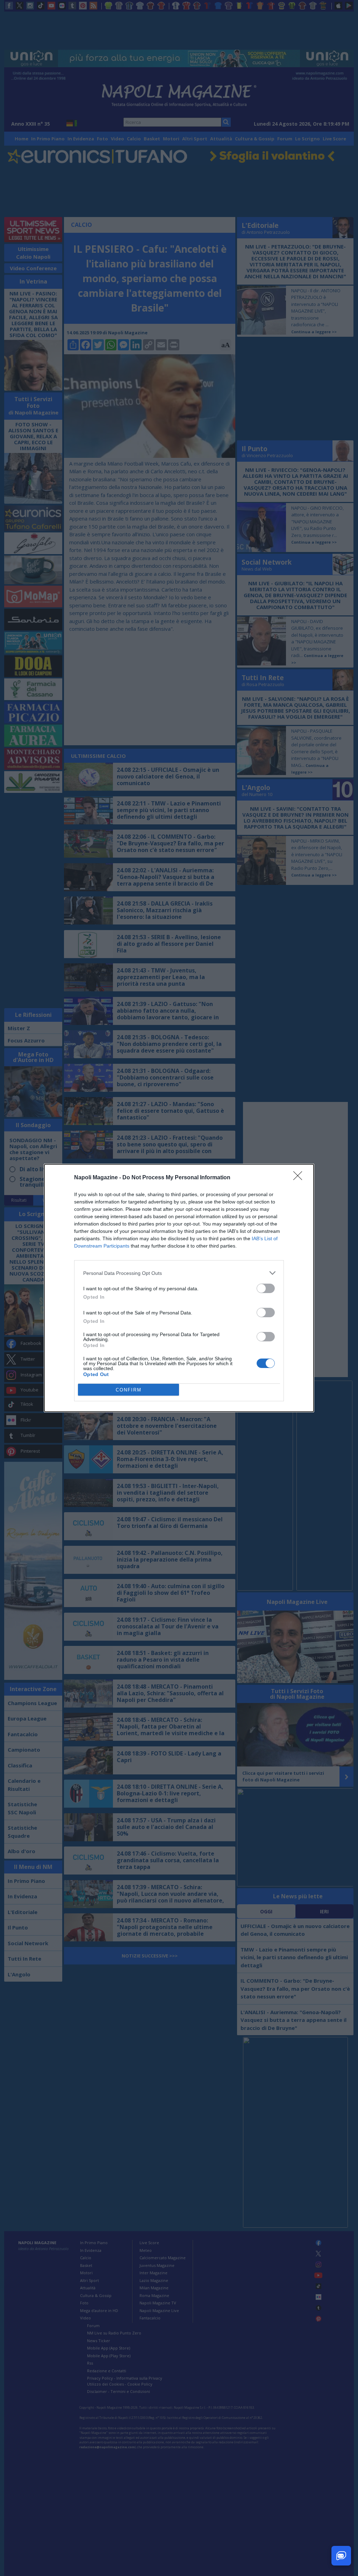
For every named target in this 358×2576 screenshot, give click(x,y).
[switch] (266, 1288)
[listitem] (179, 1273)
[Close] (300, 1178)
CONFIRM (129, 1390)
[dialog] (179, 1288)
